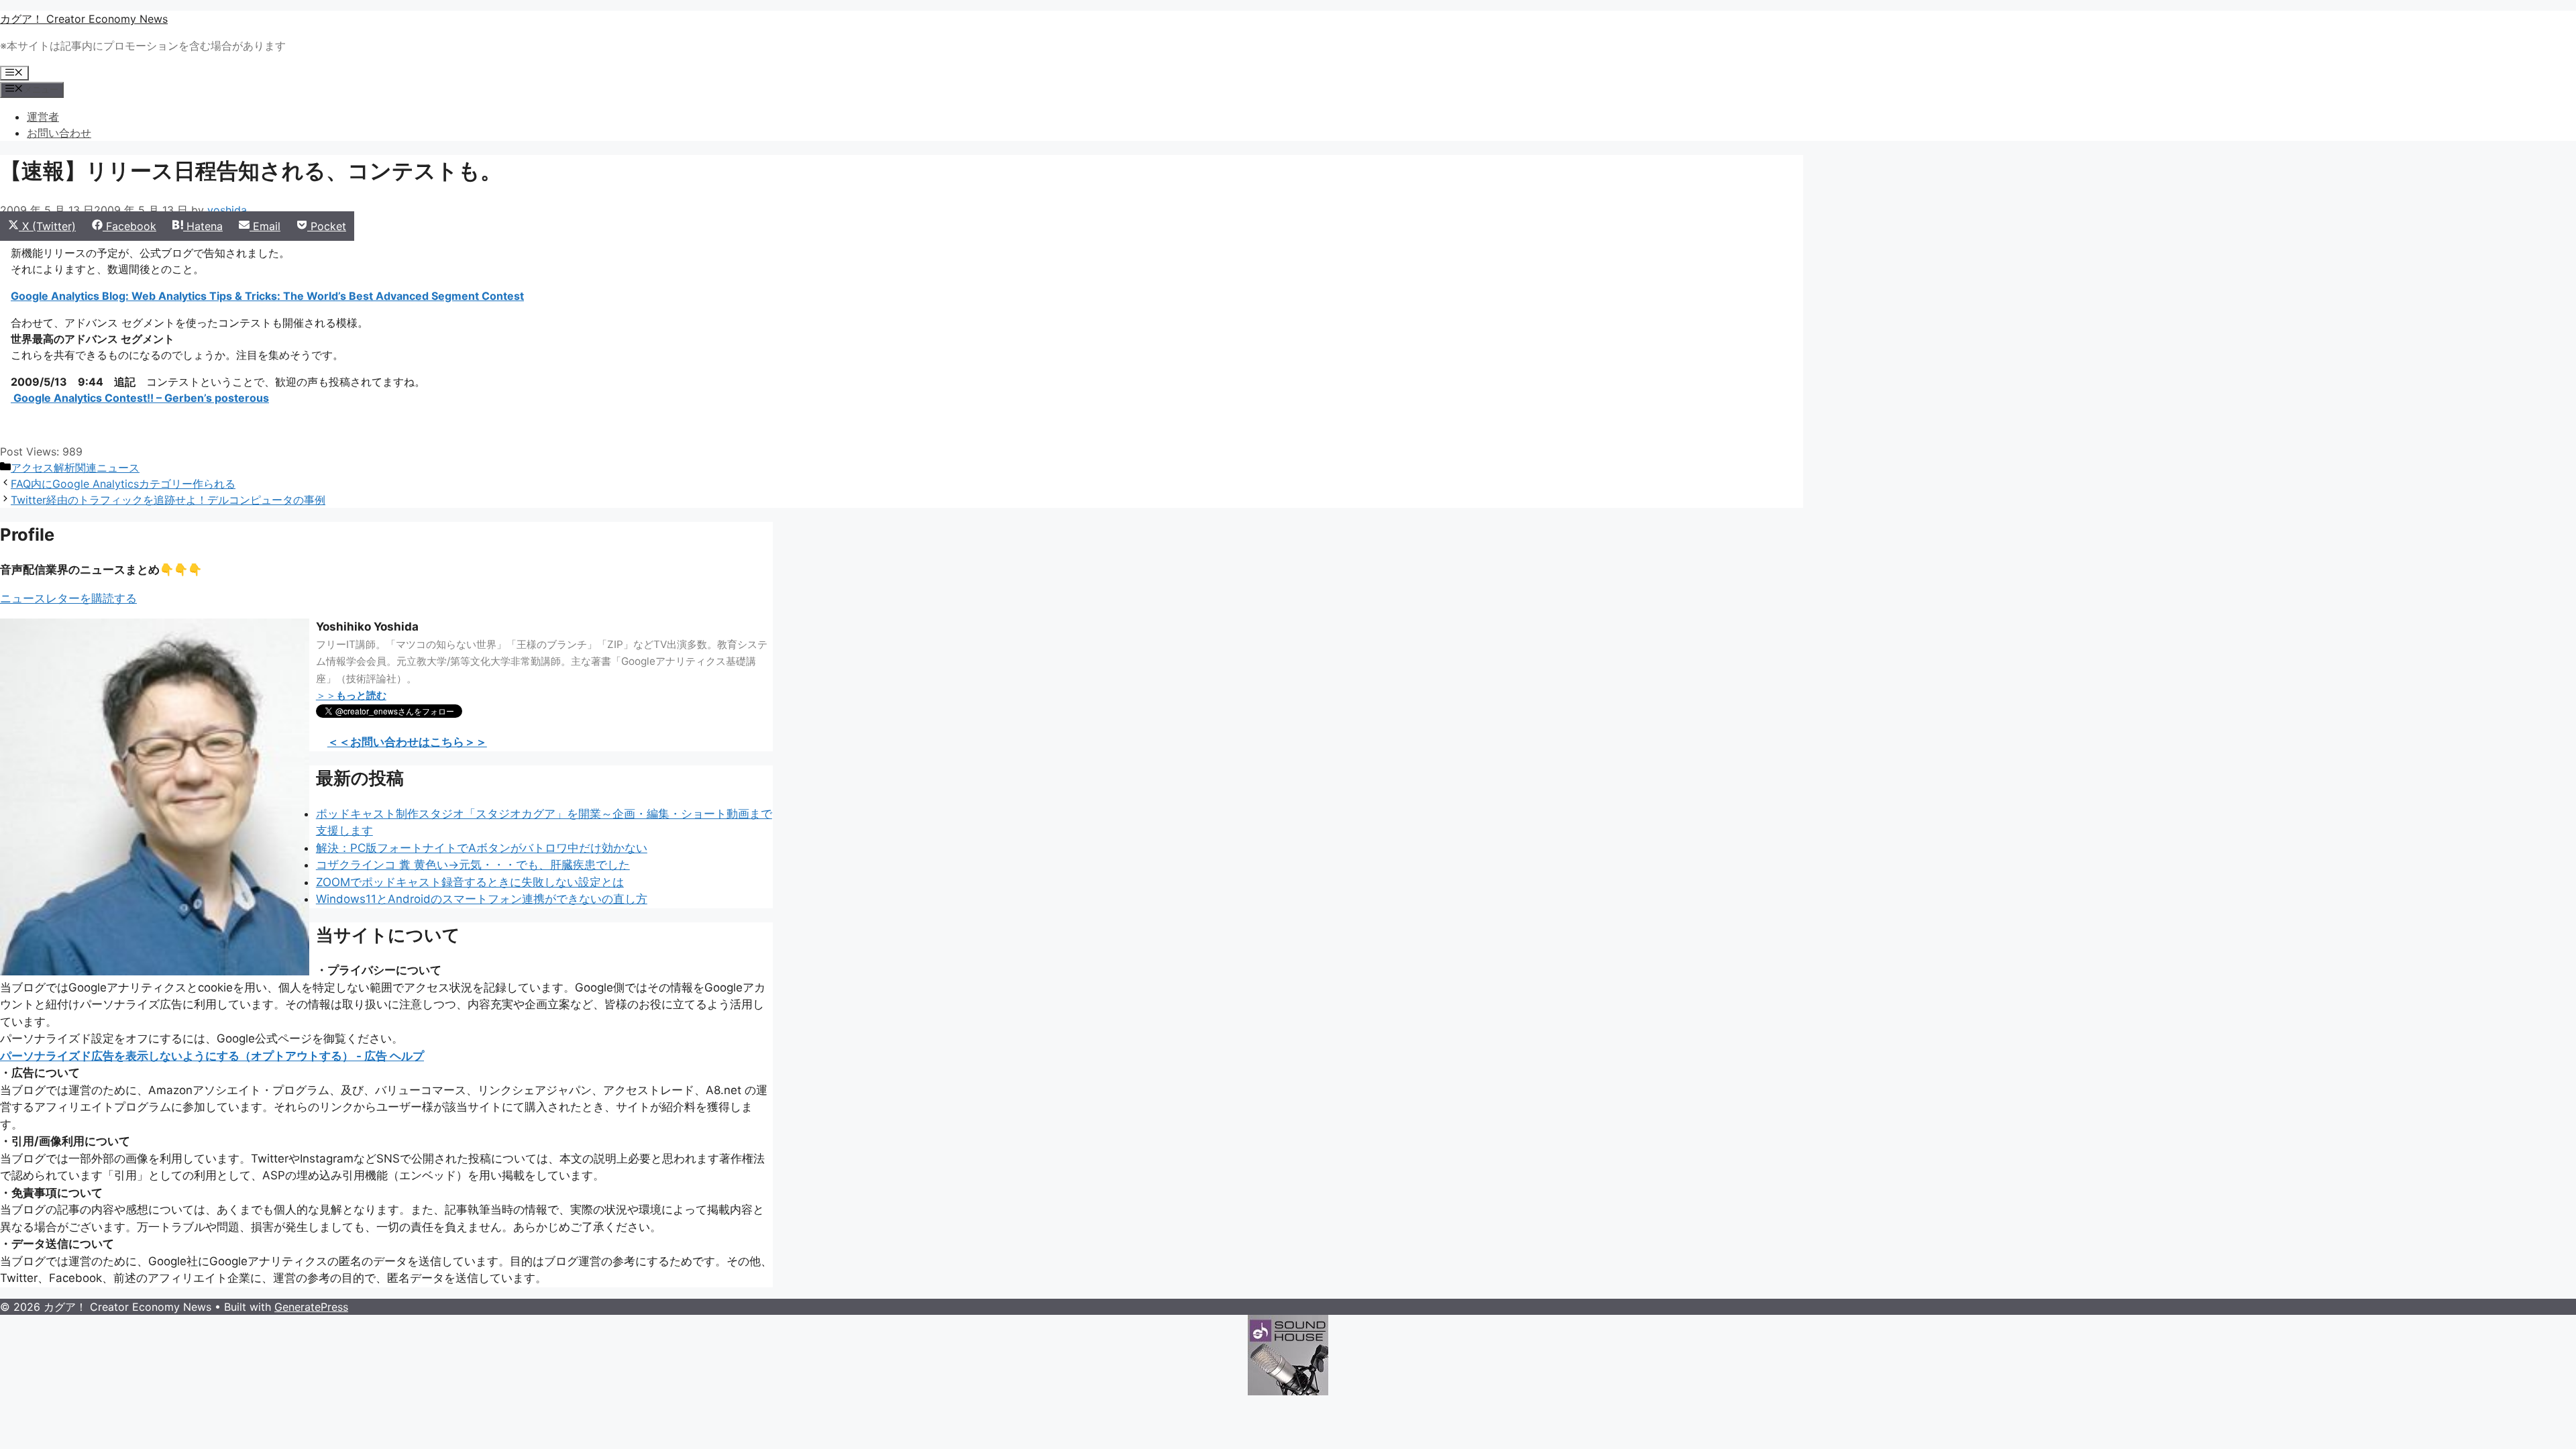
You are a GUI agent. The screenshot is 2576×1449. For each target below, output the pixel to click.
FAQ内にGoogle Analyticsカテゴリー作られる (123, 484)
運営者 (43, 117)
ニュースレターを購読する (68, 598)
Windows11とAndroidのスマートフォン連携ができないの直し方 (482, 899)
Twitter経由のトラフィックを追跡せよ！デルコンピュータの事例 (168, 500)
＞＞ (351, 695)
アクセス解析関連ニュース (75, 468)
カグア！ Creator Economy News (84, 19)
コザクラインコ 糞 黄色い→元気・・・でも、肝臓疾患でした (473, 865)
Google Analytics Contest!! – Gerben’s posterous (140, 398)
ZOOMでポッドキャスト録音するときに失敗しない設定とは (470, 882)
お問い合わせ (59, 133)
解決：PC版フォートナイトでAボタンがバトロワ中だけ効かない (482, 848)
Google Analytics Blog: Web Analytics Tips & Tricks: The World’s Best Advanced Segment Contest (267, 296)
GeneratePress (311, 1307)
